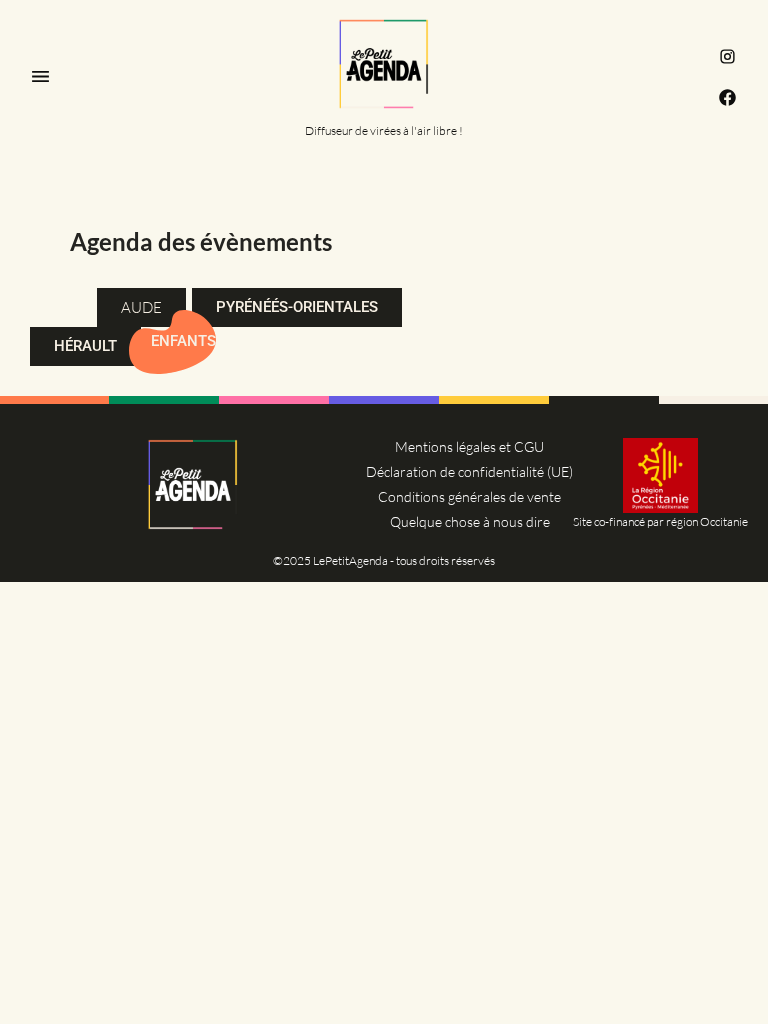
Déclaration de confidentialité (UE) (469, 471)
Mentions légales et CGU (469, 446)
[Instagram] (727, 56)
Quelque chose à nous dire (470, 521)
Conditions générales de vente (469, 496)
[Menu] (40, 76)
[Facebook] (727, 97)
